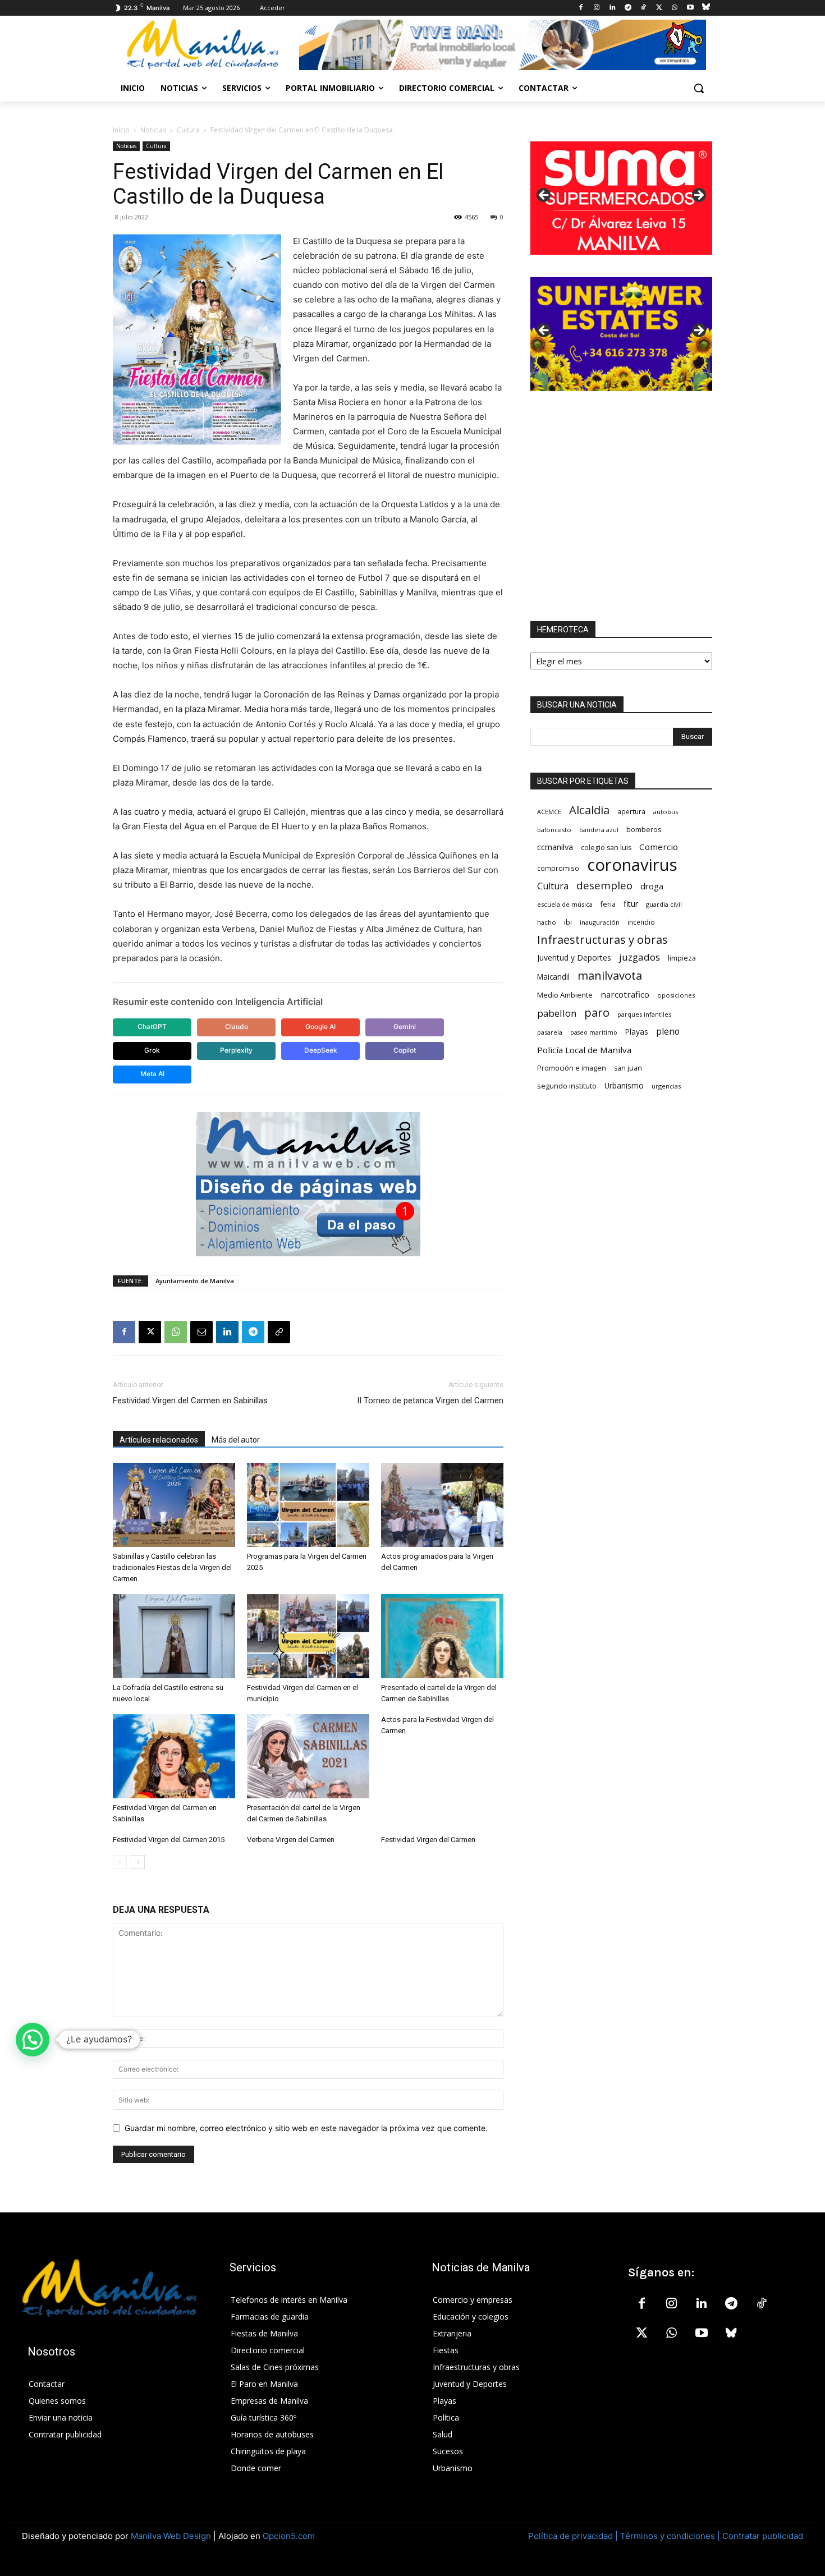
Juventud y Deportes (574, 958)
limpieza (682, 958)
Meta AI (152, 1074)
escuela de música (565, 904)
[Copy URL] (279, 1332)
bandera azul (599, 830)
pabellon (557, 1013)
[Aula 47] (621, 334)
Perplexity (236, 1050)
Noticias (153, 130)
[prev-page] (120, 1862)
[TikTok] (643, 8)
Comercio (659, 847)
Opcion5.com (289, 2536)
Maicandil (553, 977)
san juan (628, 1068)
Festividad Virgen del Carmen (428, 1840)
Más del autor (236, 1440)
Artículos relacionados (159, 1440)
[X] (659, 8)
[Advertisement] (621, 506)
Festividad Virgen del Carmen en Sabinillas (190, 1401)
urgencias (666, 1086)
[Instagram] (597, 8)
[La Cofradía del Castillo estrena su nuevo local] (174, 1636)
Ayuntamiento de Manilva (195, 1281)
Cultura (188, 130)
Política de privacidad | (574, 2536)
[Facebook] (581, 8)
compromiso (558, 868)
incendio (641, 922)
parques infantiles (644, 1014)
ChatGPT (152, 1027)
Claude (237, 1027)
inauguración (600, 922)
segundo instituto (567, 1086)
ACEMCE (549, 812)
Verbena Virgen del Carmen (291, 1840)
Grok (152, 1050)
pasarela (550, 1032)
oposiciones (676, 995)
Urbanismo (624, 1085)
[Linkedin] (612, 8)
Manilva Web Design (171, 2536)
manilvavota (610, 975)
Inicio (121, 130)
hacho (547, 922)
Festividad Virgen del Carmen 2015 (169, 1840)
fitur (631, 904)
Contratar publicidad (763, 2536)
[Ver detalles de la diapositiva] (621, 199)
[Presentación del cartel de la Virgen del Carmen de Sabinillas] (308, 1756)
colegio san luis (606, 848)
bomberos (644, 829)
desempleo (604, 886)
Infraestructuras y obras (602, 940)
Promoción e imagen (572, 1068)
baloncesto (554, 830)
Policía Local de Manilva (584, 1050)
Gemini (405, 1027)
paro (597, 1013)
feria (608, 904)
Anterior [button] (544, 196)
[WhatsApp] (675, 8)
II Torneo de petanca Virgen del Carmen (430, 1401)
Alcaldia (589, 810)
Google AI (320, 1027)
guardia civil (664, 904)
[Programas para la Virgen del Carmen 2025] (308, 1505)
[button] (699, 88)
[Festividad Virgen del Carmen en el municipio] (308, 1636)
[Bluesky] (706, 8)
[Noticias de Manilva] (203, 44)
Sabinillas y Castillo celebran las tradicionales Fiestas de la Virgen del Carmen (172, 1567)
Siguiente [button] (698, 196)
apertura (631, 811)
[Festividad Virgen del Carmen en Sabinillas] (174, 1756)
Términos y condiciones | (670, 2536)
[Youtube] (690, 8)
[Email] (201, 1332)
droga (652, 886)
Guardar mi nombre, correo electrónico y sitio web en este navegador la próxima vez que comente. (306, 2128)
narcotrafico (625, 994)
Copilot (405, 1050)
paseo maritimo (594, 1032)
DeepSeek (321, 1050)
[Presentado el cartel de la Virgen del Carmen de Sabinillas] (442, 1636)
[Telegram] (628, 8)
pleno (668, 1032)
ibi (568, 922)
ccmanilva (555, 847)
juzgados (640, 957)
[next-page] (138, 1862)
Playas (637, 1032)
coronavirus (632, 865)
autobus (666, 812)
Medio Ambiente (565, 995)
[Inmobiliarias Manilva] (502, 45)
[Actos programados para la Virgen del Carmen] (442, 1505)
